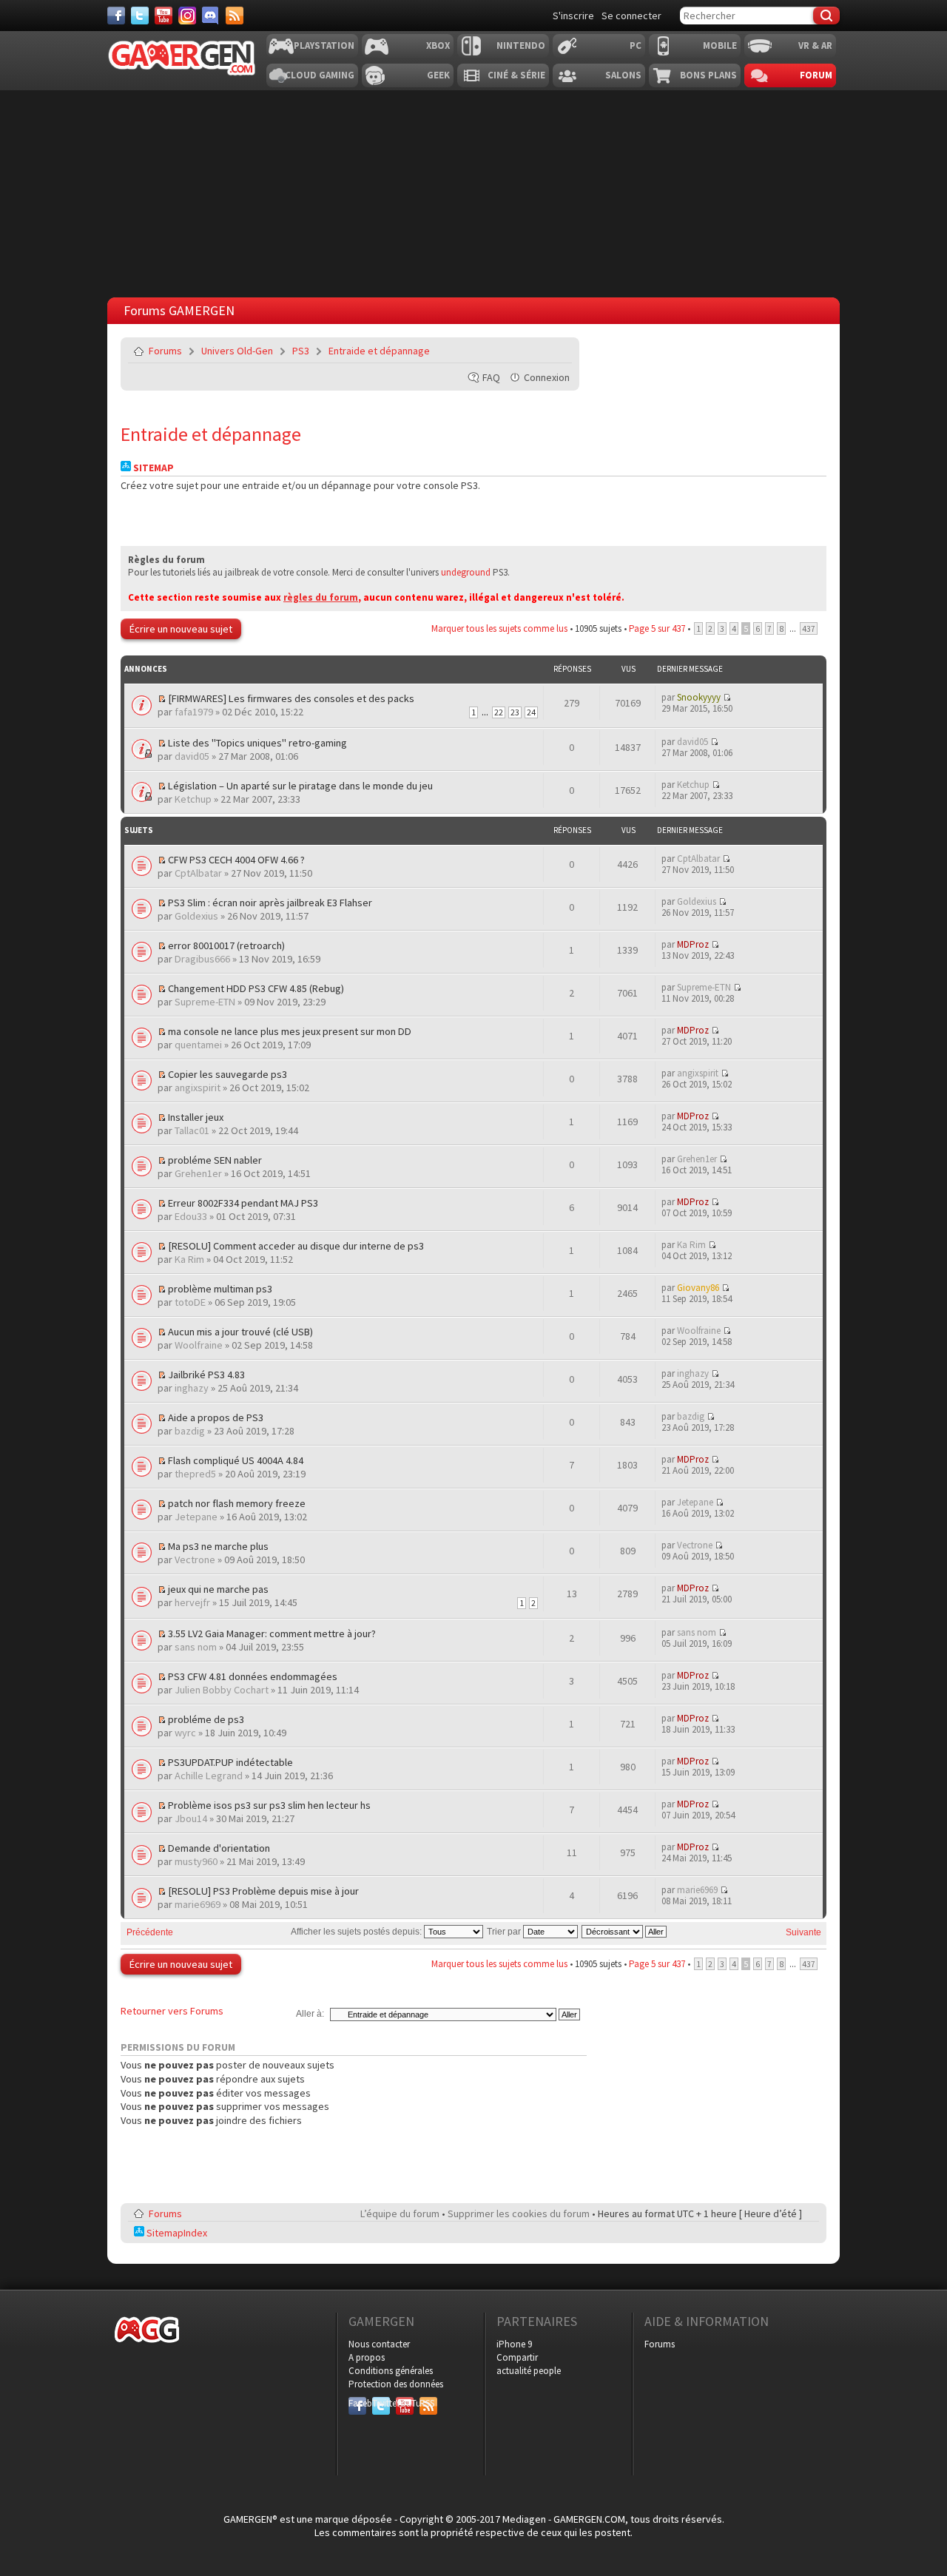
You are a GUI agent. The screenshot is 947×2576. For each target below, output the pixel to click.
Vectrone (195, 1560)
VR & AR (815, 45)
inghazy (192, 1388)
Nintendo (521, 45)
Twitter (381, 2403)
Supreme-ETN (205, 1002)
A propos (367, 2357)
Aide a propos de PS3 (216, 1417)
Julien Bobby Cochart (222, 1690)
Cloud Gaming (320, 75)
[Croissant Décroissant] (625, 1932)
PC (636, 45)
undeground (466, 572)
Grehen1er (198, 1173)
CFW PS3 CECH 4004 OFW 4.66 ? (236, 860)
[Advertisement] (690, 430)
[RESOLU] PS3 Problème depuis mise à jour (263, 1891)
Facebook (357, 2403)
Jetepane (196, 1517)
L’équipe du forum (400, 2213)
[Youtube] (164, 16)
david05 (192, 756)
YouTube (405, 2403)
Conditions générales (391, 2371)
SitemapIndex (176, 2233)
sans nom (196, 1647)
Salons (623, 75)
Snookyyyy (699, 697)
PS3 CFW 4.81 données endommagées (253, 1676)
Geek (438, 75)
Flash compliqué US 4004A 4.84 (236, 1460)
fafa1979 (194, 712)
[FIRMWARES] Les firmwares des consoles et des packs (291, 698)
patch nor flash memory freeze (237, 1503)
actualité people (529, 2371)
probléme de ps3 (206, 1719)
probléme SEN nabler (215, 1160)
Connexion (547, 377)
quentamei (198, 1045)
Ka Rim (189, 1259)
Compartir (517, 2357)
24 (531, 712)
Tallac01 (192, 1130)
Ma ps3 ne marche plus (218, 1546)
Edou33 (191, 1216)
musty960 (196, 1861)
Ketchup (193, 799)
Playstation (324, 45)
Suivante (803, 1932)
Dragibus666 (202, 959)
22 (499, 712)
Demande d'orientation (219, 1848)
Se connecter (631, 16)
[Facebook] (116, 16)
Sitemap (152, 468)
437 (809, 628)
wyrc (185, 1733)
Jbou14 (191, 1818)
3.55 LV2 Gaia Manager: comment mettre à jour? (272, 1633)
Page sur (657, 628)
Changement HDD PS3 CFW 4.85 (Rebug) (256, 988)
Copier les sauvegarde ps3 (228, 1074)
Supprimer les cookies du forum (519, 2213)
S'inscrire (573, 16)
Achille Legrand (209, 1776)
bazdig (190, 1431)
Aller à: (310, 2014)
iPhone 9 (514, 2344)
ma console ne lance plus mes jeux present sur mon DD (290, 1031)
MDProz (693, 944)
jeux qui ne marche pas (218, 1589)
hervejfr (192, 1602)
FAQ (491, 377)
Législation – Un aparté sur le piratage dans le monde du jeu (300, 786)
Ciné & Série (516, 75)
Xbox (438, 45)
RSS (427, 2403)
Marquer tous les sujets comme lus (499, 628)
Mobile (720, 45)
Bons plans (708, 75)
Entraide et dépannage (379, 351)
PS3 (301, 351)
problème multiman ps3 (220, 1289)
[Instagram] (187, 16)
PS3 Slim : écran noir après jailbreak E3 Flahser (270, 903)
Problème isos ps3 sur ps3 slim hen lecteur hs (269, 1805)
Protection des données (396, 2384)
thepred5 (195, 1474)
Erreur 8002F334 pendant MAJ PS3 (243, 1203)
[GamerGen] (181, 58)
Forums (165, 351)
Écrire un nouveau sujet (181, 629)
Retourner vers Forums (172, 2011)
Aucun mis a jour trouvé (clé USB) (240, 1332)
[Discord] (211, 16)
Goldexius (196, 916)
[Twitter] (140, 16)
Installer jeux (196, 1117)
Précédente (150, 1932)
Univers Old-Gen (237, 351)
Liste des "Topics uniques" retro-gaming (257, 743)
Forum (816, 75)
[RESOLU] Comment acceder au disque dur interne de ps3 (296, 1246)
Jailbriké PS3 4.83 (206, 1375)
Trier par (505, 1932)
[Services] (235, 16)
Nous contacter (379, 2344)
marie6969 (198, 1904)
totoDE (190, 1302)
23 (515, 712)
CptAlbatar (198, 873)
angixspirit (198, 1088)
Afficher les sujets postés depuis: (357, 1932)
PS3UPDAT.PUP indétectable (230, 1762)
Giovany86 (698, 1288)
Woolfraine (199, 1345)
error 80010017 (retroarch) (226, 945)
